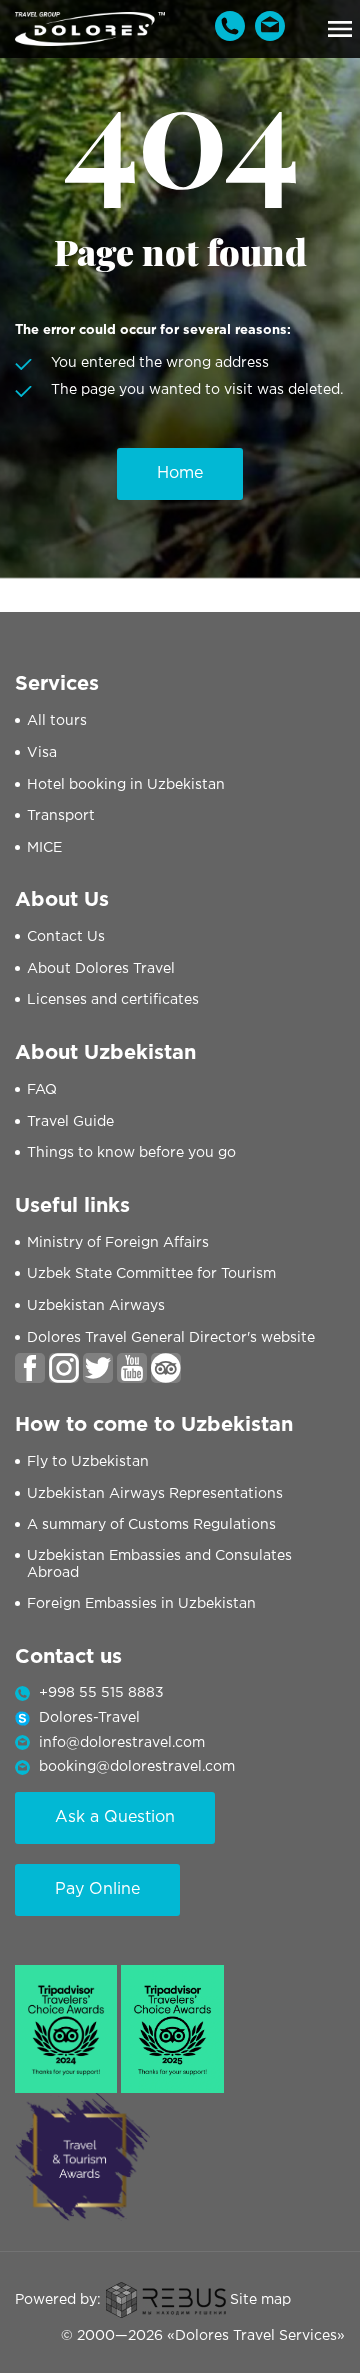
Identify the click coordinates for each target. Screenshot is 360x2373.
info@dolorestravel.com (122, 1743)
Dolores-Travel (89, 1718)
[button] (340, 29)
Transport (61, 816)
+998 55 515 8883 (101, 1693)
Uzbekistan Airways (96, 1306)
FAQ (42, 1090)
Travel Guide (70, 1122)
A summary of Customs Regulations (151, 1525)
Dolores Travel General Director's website (171, 1338)
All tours (57, 721)
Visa (42, 753)
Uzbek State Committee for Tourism (151, 1274)
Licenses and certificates (113, 1000)
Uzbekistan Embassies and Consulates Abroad (159, 1564)
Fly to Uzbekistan (88, 1462)
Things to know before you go (131, 1153)
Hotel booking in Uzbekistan (126, 785)
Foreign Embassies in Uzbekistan (141, 1604)
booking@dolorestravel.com (137, 1767)
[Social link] (30, 1368)
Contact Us (66, 937)
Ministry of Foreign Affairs (118, 1243)
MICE (44, 848)
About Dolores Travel (101, 969)
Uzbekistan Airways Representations (155, 1494)
